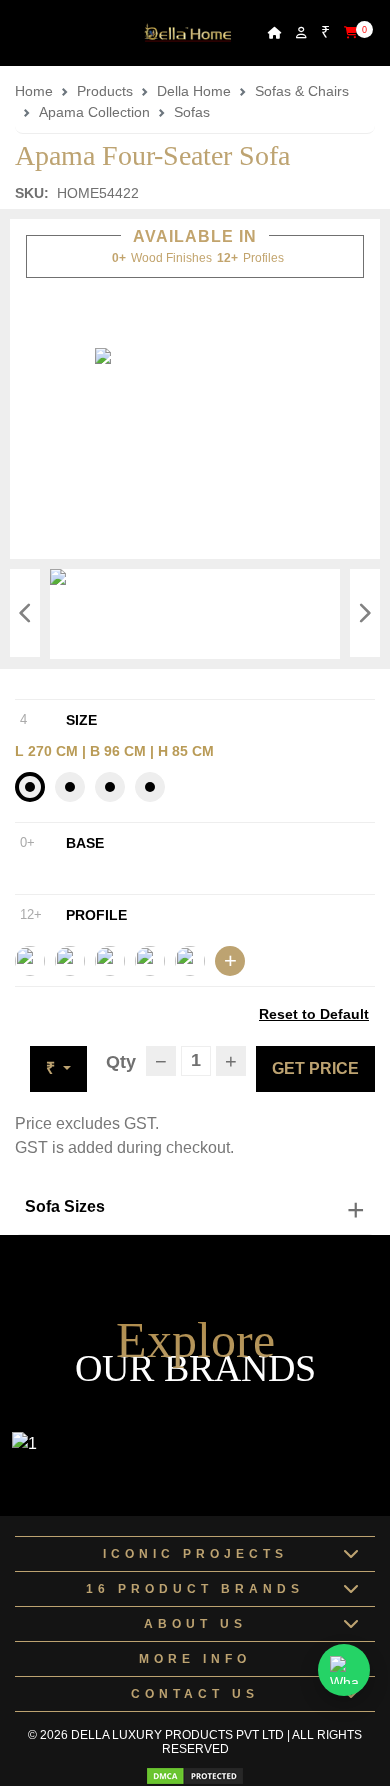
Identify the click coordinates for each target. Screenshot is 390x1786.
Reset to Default (314, 1014)
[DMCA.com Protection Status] (195, 1776)
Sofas (192, 112)
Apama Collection (94, 112)
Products (105, 91)
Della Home (194, 91)
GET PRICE (315, 1068)
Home (34, 91)
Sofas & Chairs (302, 91)
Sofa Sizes (65, 1206)
